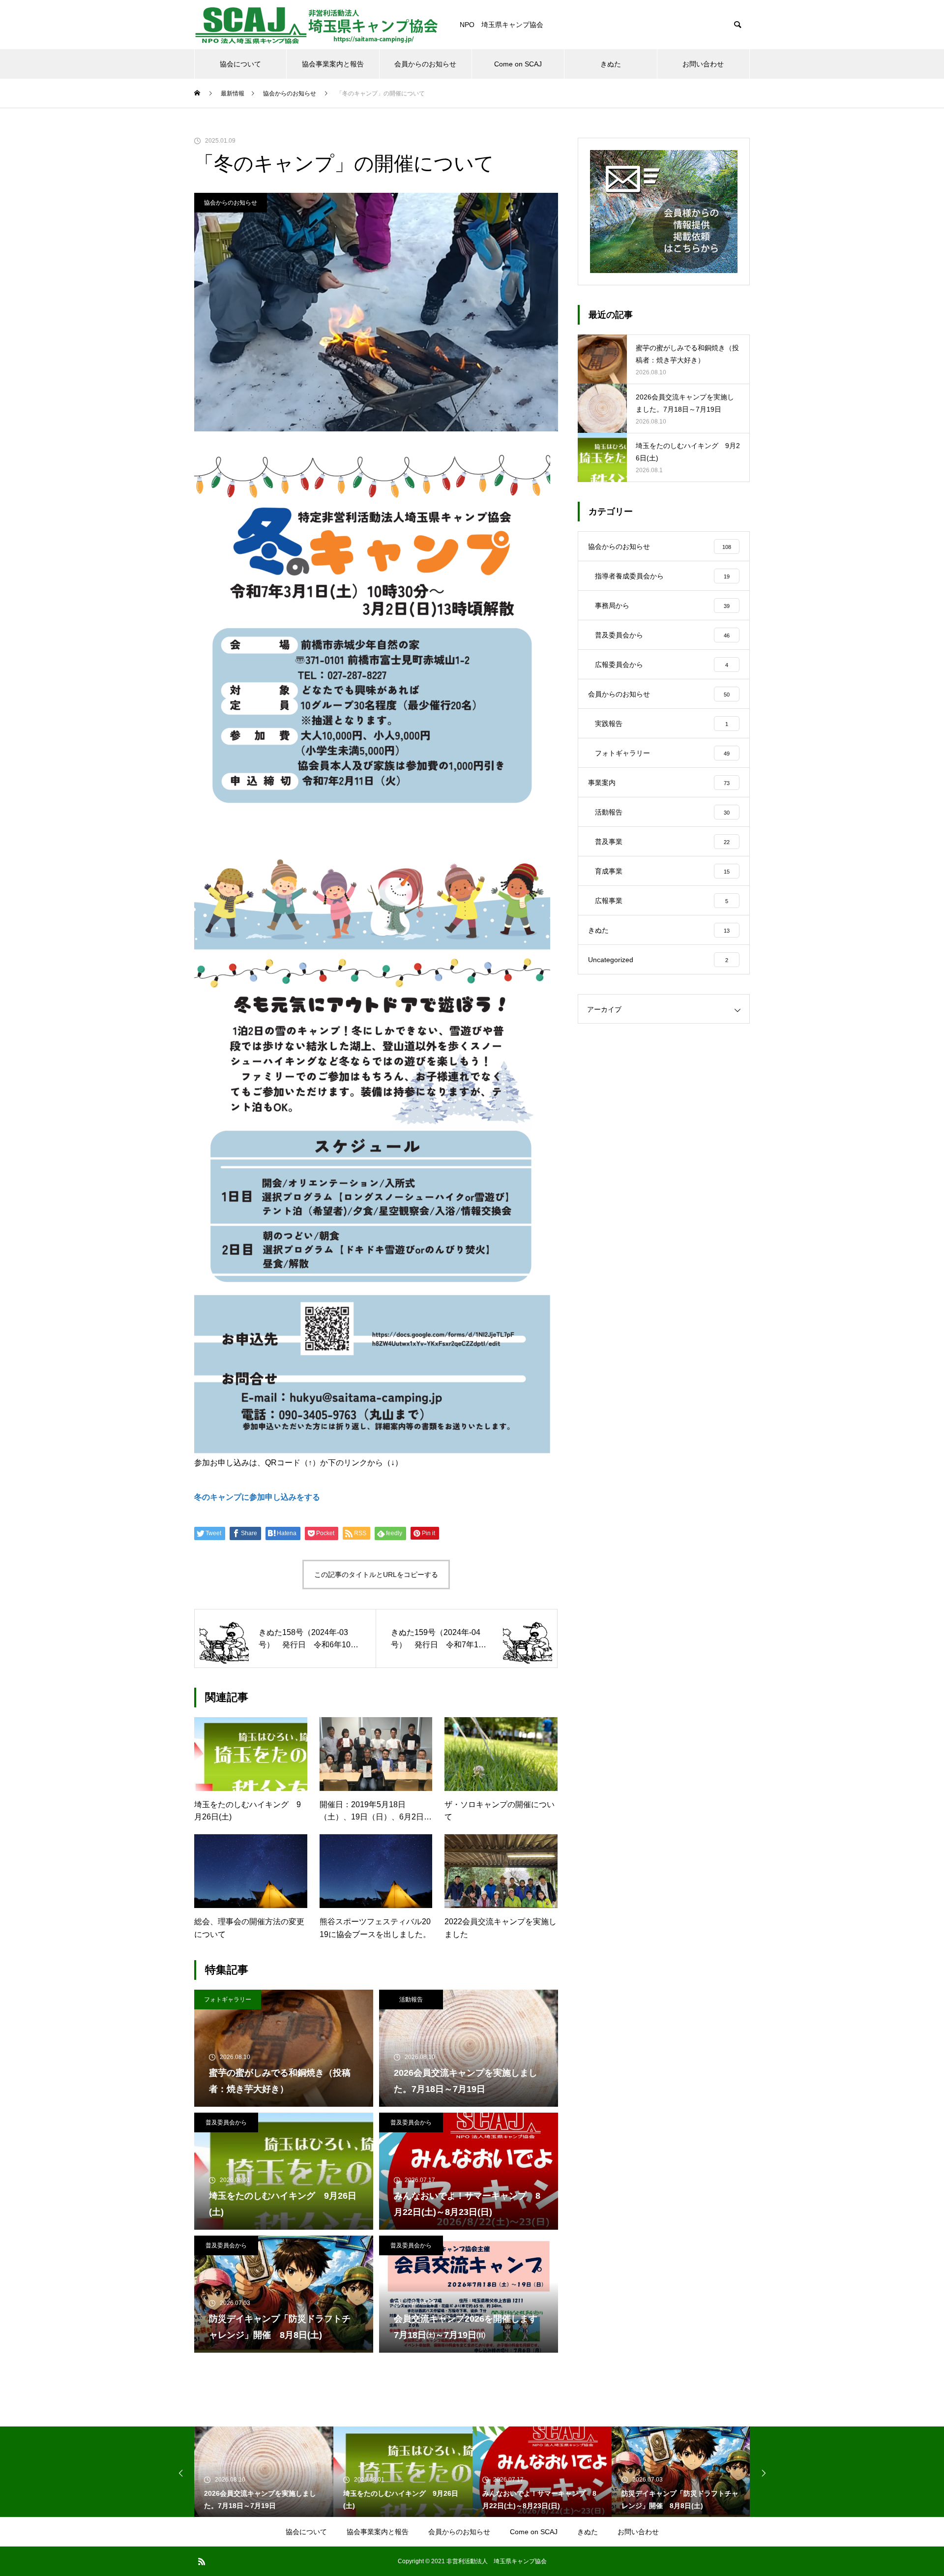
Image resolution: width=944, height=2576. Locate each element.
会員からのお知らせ (425, 64)
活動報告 (411, 2000)
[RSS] (202, 2561)
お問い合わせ (703, 64)
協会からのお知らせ (231, 203)
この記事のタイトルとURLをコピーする (376, 1575)
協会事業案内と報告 (333, 64)
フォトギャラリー (228, 2000)
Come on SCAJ (518, 64)
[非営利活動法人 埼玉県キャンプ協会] (317, 25)
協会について (240, 64)
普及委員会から (226, 2122)
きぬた (611, 64)
